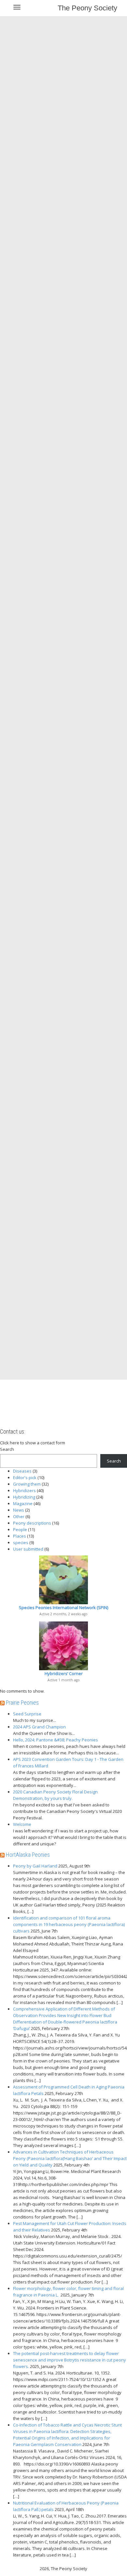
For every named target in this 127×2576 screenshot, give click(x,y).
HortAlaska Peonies (28, 1855)
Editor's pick (25, 1477)
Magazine (23, 1503)
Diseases (22, 1471)
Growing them (27, 1484)
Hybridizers (24, 1490)
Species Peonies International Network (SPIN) (63, 1607)
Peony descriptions (32, 1523)
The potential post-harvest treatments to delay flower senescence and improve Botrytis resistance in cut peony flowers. (70, 2360)
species (21, 1542)
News (19, 1510)
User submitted (28, 1549)
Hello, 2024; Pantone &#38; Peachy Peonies (56, 1740)
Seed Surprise (27, 1714)
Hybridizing (24, 1497)
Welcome (22, 1824)
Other (19, 1516)
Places (20, 1536)
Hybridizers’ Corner (64, 1673)
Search (7, 1449)
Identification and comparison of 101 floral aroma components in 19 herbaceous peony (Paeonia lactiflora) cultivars (69, 1924)
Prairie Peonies (22, 1703)
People (20, 1529)
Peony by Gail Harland (35, 1866)
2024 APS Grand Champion (39, 1727)
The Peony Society (87, 8)
